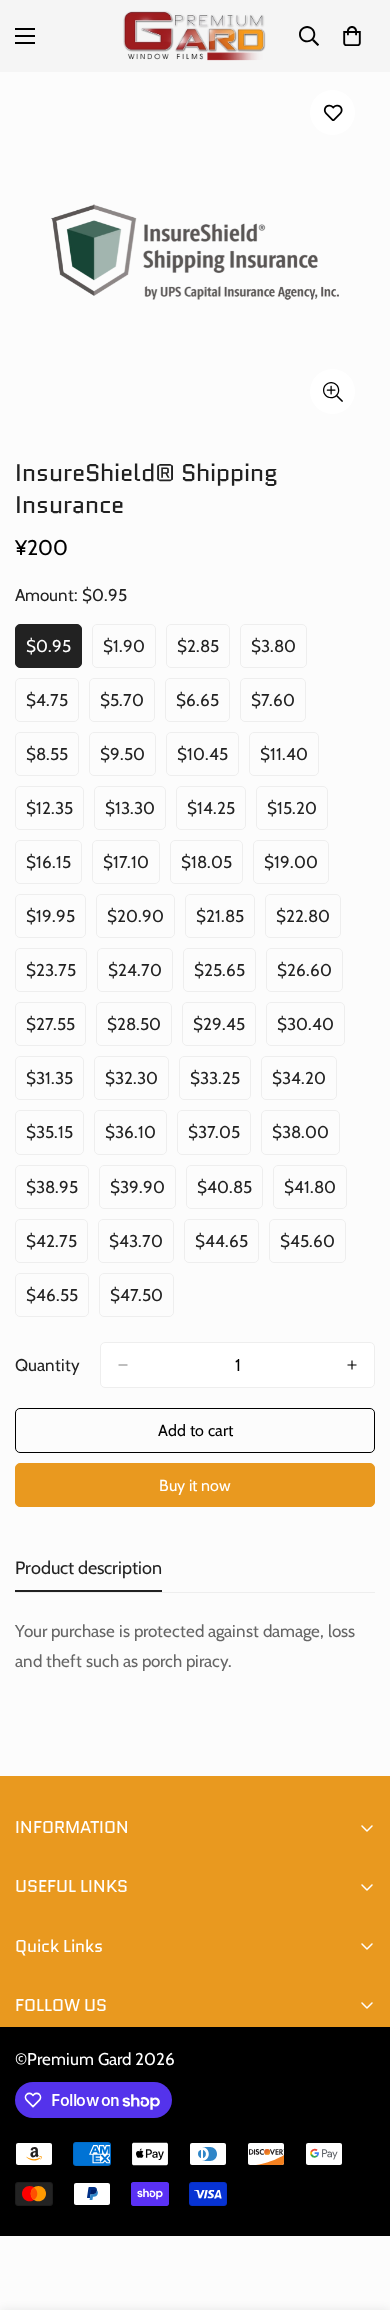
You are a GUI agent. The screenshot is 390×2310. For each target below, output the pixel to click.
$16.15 (54, 868)
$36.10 (136, 1138)
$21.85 (225, 922)
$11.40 (289, 760)
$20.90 (141, 922)
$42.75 (57, 1247)
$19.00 (296, 868)
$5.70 (127, 706)
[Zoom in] (332, 391)
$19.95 (56, 922)
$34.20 (304, 1084)
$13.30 (135, 814)
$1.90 (129, 652)
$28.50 (139, 1030)
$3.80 (279, 652)
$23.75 (56, 976)
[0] (352, 36)
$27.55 (56, 1030)
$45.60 (313, 1247)
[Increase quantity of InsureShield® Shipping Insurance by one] (352, 1365)
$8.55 (52, 760)
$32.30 (137, 1084)
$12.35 (55, 814)
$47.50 (142, 1301)
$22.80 (308, 922)
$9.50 (128, 760)
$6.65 (203, 706)
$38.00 (306, 1138)
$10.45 (208, 760)
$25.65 (225, 976)
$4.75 (52, 706)
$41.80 (315, 1193)
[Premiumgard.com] (195, 36)
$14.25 (216, 814)
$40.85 (230, 1193)
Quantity (47, 1365)
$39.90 (143, 1193)
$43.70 (141, 1247)
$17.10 (131, 868)
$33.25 (220, 1084)
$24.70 (140, 976)
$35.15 (55, 1138)
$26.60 (310, 976)
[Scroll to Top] (354, 2204)
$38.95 (57, 1193)
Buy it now (195, 1485)
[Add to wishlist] (332, 112)
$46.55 (57, 1301)
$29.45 (224, 1030)
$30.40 (311, 1030)
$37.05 (219, 1138)
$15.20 (297, 814)
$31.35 (55, 1084)
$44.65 (227, 1247)
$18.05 (212, 868)
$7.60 (278, 706)
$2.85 (203, 652)
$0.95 (54, 652)
